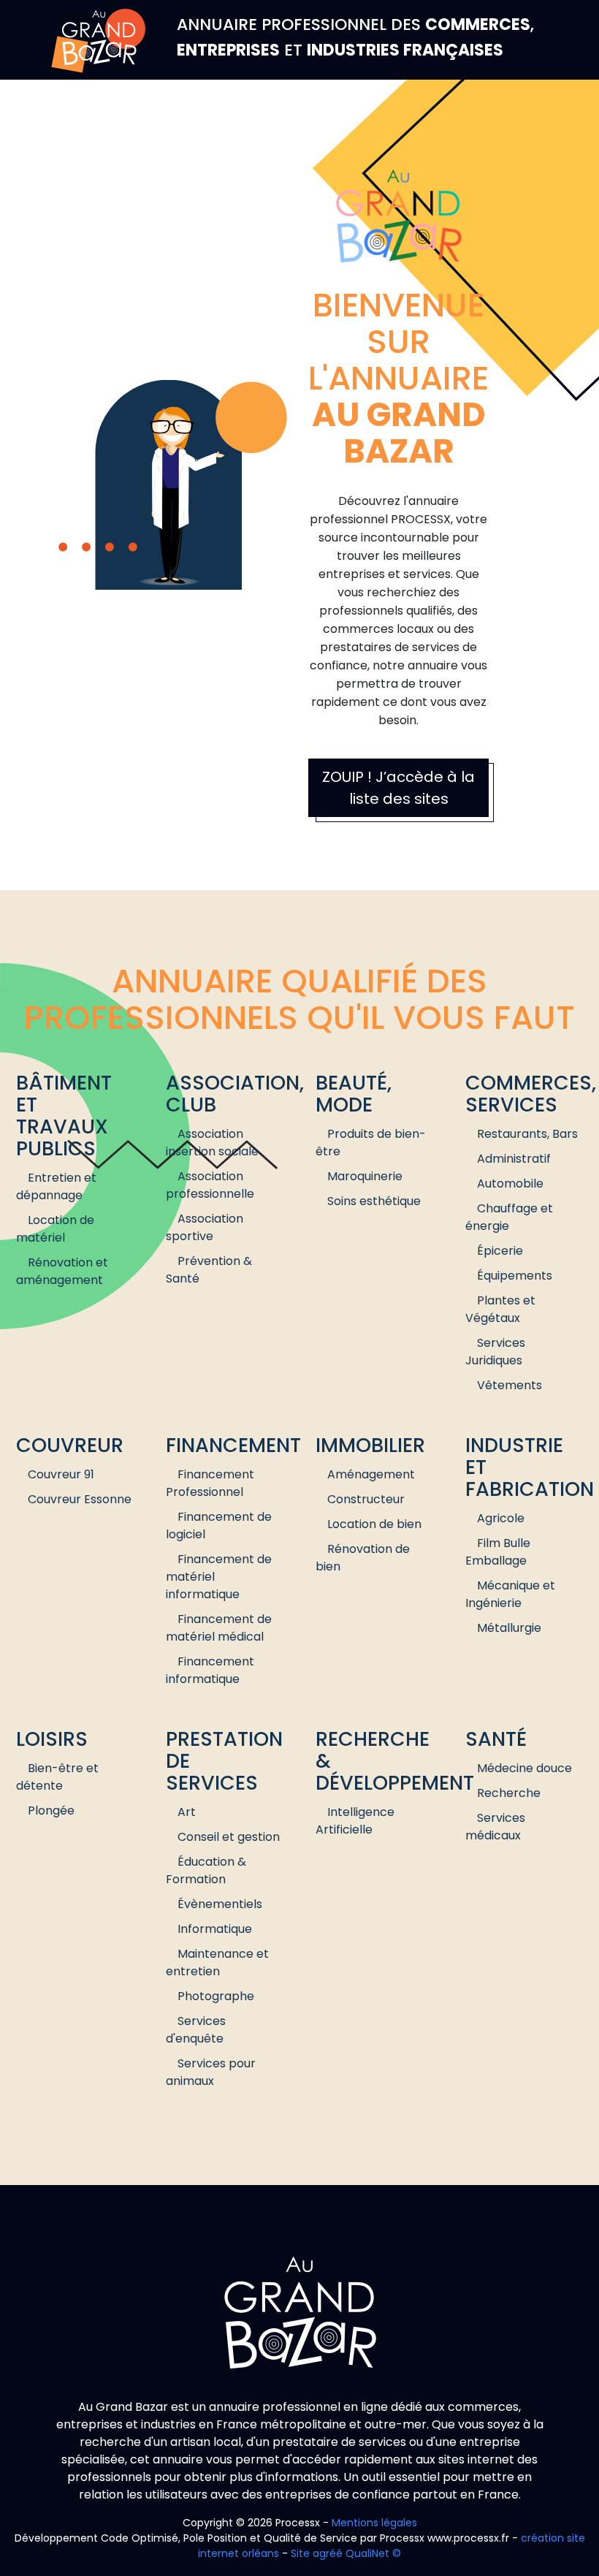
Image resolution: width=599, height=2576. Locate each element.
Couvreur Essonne (80, 1499)
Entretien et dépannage (56, 1186)
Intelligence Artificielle (355, 1821)
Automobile (510, 1183)
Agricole (501, 1518)
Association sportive (205, 1227)
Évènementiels (220, 1904)
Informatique (215, 1929)
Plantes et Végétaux (500, 1309)
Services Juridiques (495, 1352)
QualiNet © (373, 2553)
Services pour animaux (211, 2072)
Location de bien (374, 1524)
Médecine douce (524, 1768)
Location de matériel (55, 1229)
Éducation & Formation (206, 1870)
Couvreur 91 (61, 1474)
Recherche (509, 1793)
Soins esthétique (374, 1201)
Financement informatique (210, 1670)
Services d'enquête (196, 2030)
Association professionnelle (210, 1185)
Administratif (514, 1159)
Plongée (51, 1811)
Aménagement (371, 1474)
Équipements (515, 1276)
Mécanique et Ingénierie (510, 1594)
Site (300, 2553)
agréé (328, 2553)
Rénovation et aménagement (62, 1271)
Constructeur (366, 1499)
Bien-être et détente (57, 1777)
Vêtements (510, 1385)
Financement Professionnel (210, 1483)
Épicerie (500, 1251)
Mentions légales (374, 2523)
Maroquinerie (365, 1176)
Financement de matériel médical (219, 1628)
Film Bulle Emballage (498, 1552)
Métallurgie (509, 1628)
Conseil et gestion (229, 1837)
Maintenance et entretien (217, 1963)
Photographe (216, 1996)
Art (187, 1812)
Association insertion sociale (212, 1143)
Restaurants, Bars (527, 1134)
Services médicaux (495, 1827)
